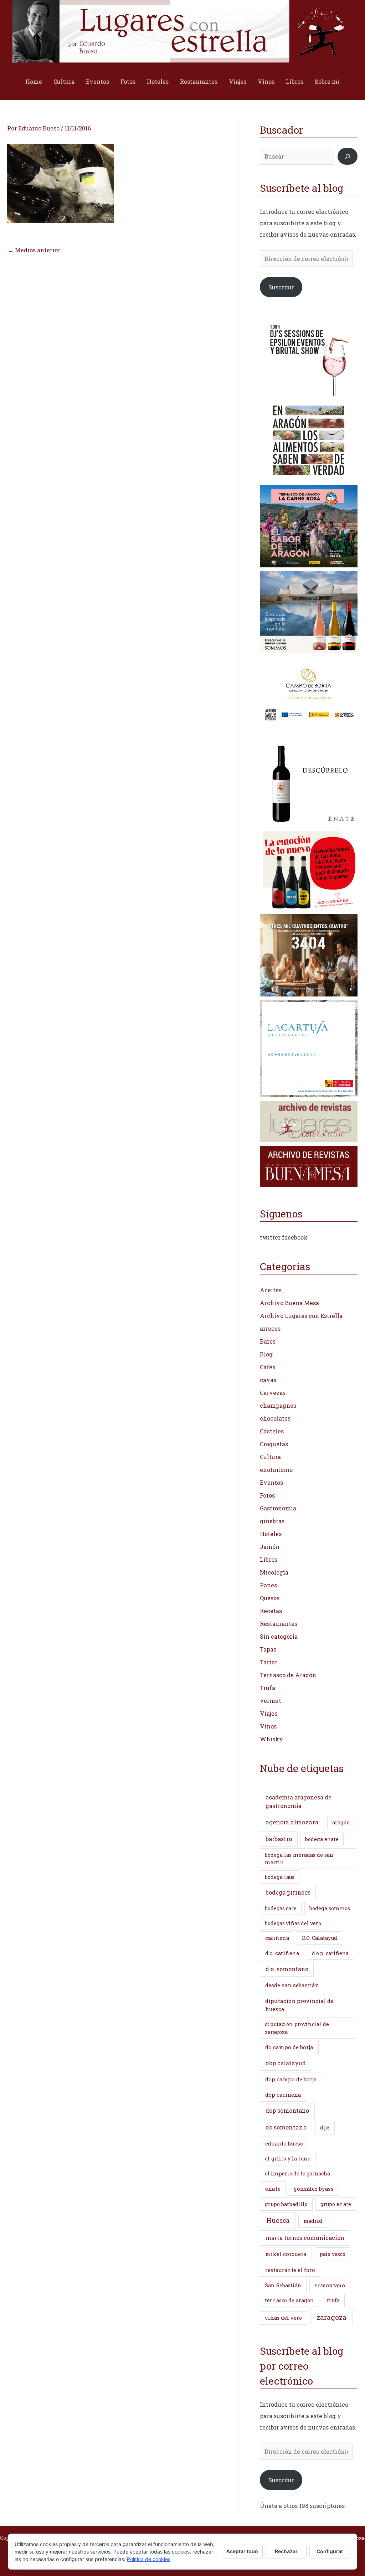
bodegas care (281, 1908)
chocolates (275, 1418)
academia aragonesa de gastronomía (299, 1801)
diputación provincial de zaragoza (297, 2028)
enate (273, 2189)
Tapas (268, 1649)
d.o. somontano (287, 1969)
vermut (271, 1701)
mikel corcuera (286, 2254)
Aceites (271, 1290)
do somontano (286, 2127)
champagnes (278, 1405)
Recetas (271, 1611)
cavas (268, 1380)
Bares (268, 1341)
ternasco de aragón (289, 2300)
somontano (330, 2285)
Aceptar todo (242, 2551)
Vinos (266, 81)
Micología (274, 1572)
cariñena (277, 1938)
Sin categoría (279, 1636)
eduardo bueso (284, 2143)
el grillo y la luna (288, 2158)
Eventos (97, 81)
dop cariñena (283, 2095)
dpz (325, 2127)
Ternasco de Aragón (288, 1675)
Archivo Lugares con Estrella (301, 1316)
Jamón (270, 1547)
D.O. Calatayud (320, 1938)
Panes (268, 1585)
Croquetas (274, 1444)
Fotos (128, 81)
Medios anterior (34, 250)
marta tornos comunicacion (305, 2238)
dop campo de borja (291, 2079)
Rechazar (286, 2551)
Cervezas (273, 1393)
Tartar (269, 1662)
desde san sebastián (292, 1985)
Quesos (270, 1598)
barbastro (279, 1839)
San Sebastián (283, 2285)
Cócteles (272, 1431)
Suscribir (281, 287)
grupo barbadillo (286, 2204)
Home (34, 81)
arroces (270, 1328)
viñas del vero (283, 2318)
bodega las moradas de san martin (299, 1859)
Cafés (268, 1367)
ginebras (272, 1521)
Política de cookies (149, 2559)
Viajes (238, 81)
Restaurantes (199, 81)
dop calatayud (286, 2063)
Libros (295, 81)
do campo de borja (289, 2047)
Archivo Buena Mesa (289, 1303)
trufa (333, 2300)
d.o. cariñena (282, 1953)
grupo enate (336, 2204)
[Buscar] (348, 156)
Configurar (330, 2551)
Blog (266, 1354)
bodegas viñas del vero (293, 1923)
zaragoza (331, 2317)
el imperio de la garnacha (297, 2173)
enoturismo (276, 1470)
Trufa (268, 1688)
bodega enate (322, 1839)
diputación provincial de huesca (299, 2005)
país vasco (333, 2254)
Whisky (271, 1739)
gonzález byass (314, 2189)
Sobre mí (327, 81)
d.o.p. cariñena (330, 1953)
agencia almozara (292, 1822)
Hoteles (158, 81)
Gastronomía (278, 1508)
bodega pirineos (288, 1892)
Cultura (64, 81)
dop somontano (287, 2110)
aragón (341, 1822)
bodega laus (280, 1877)
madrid (313, 2221)
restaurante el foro (290, 2270)
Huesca (278, 2220)
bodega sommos (330, 1908)
